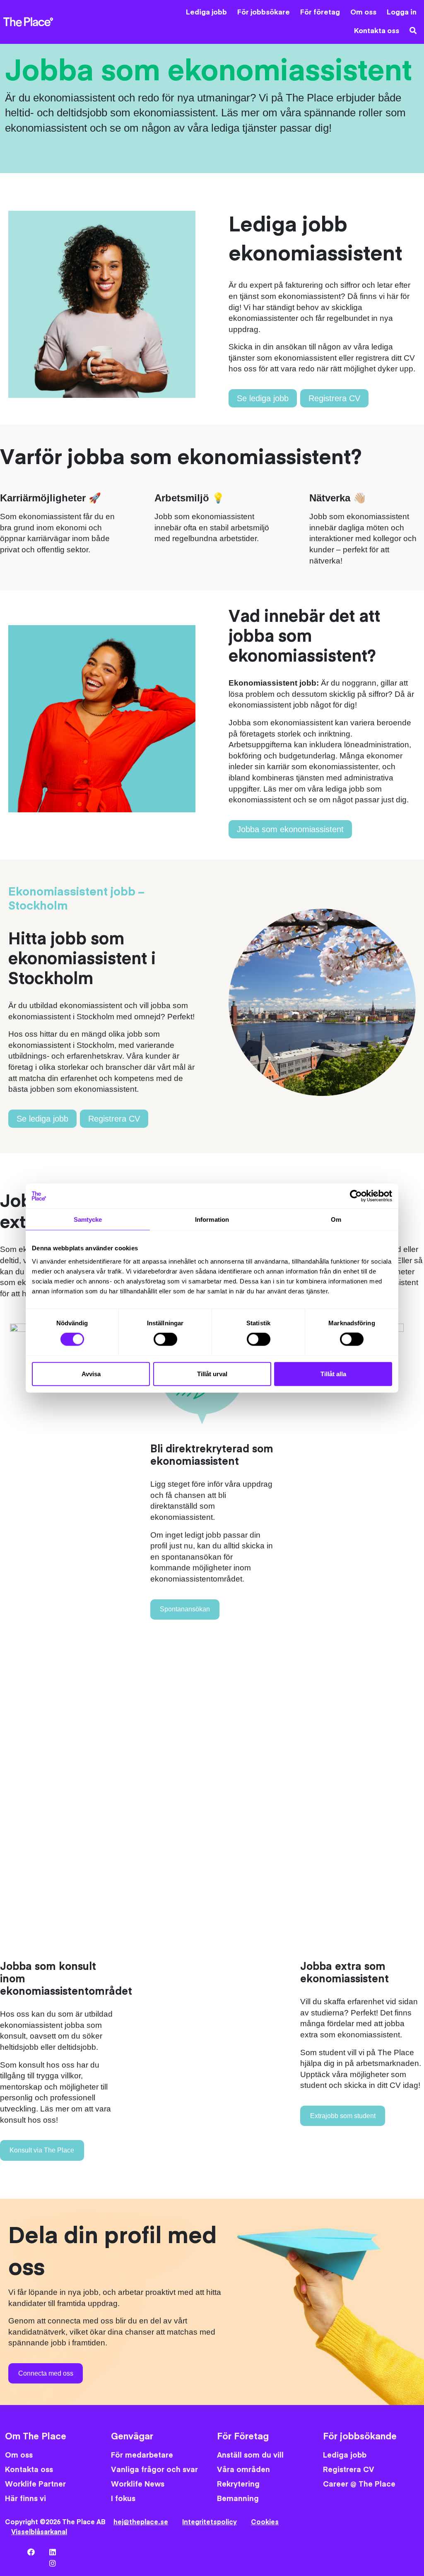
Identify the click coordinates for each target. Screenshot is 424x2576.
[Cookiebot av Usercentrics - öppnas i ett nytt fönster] (356, 1196)
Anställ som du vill (250, 2455)
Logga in (402, 12)
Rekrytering (238, 2484)
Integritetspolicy (210, 2522)
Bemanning (238, 2499)
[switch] (165, 1339)
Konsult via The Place (42, 2150)
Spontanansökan (185, 1609)
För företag (320, 12)
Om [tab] (336, 1219)
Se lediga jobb (263, 398)
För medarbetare (142, 2455)
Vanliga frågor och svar (154, 2470)
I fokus (123, 2499)
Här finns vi (25, 2499)
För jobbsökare (264, 12)
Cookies (265, 2522)
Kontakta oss (377, 31)
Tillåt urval (212, 1373)
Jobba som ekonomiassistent (290, 829)
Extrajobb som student (343, 2116)
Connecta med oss (46, 2373)
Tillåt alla (333, 1373)
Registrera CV (334, 398)
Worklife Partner (35, 2484)
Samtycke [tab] (88, 1219)
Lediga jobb (206, 12)
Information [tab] (212, 1219)
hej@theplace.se (141, 2522)
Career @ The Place (359, 2484)
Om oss (363, 12)
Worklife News (138, 2484)
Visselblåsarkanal (39, 2532)
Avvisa (91, 1373)
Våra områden (243, 2470)
